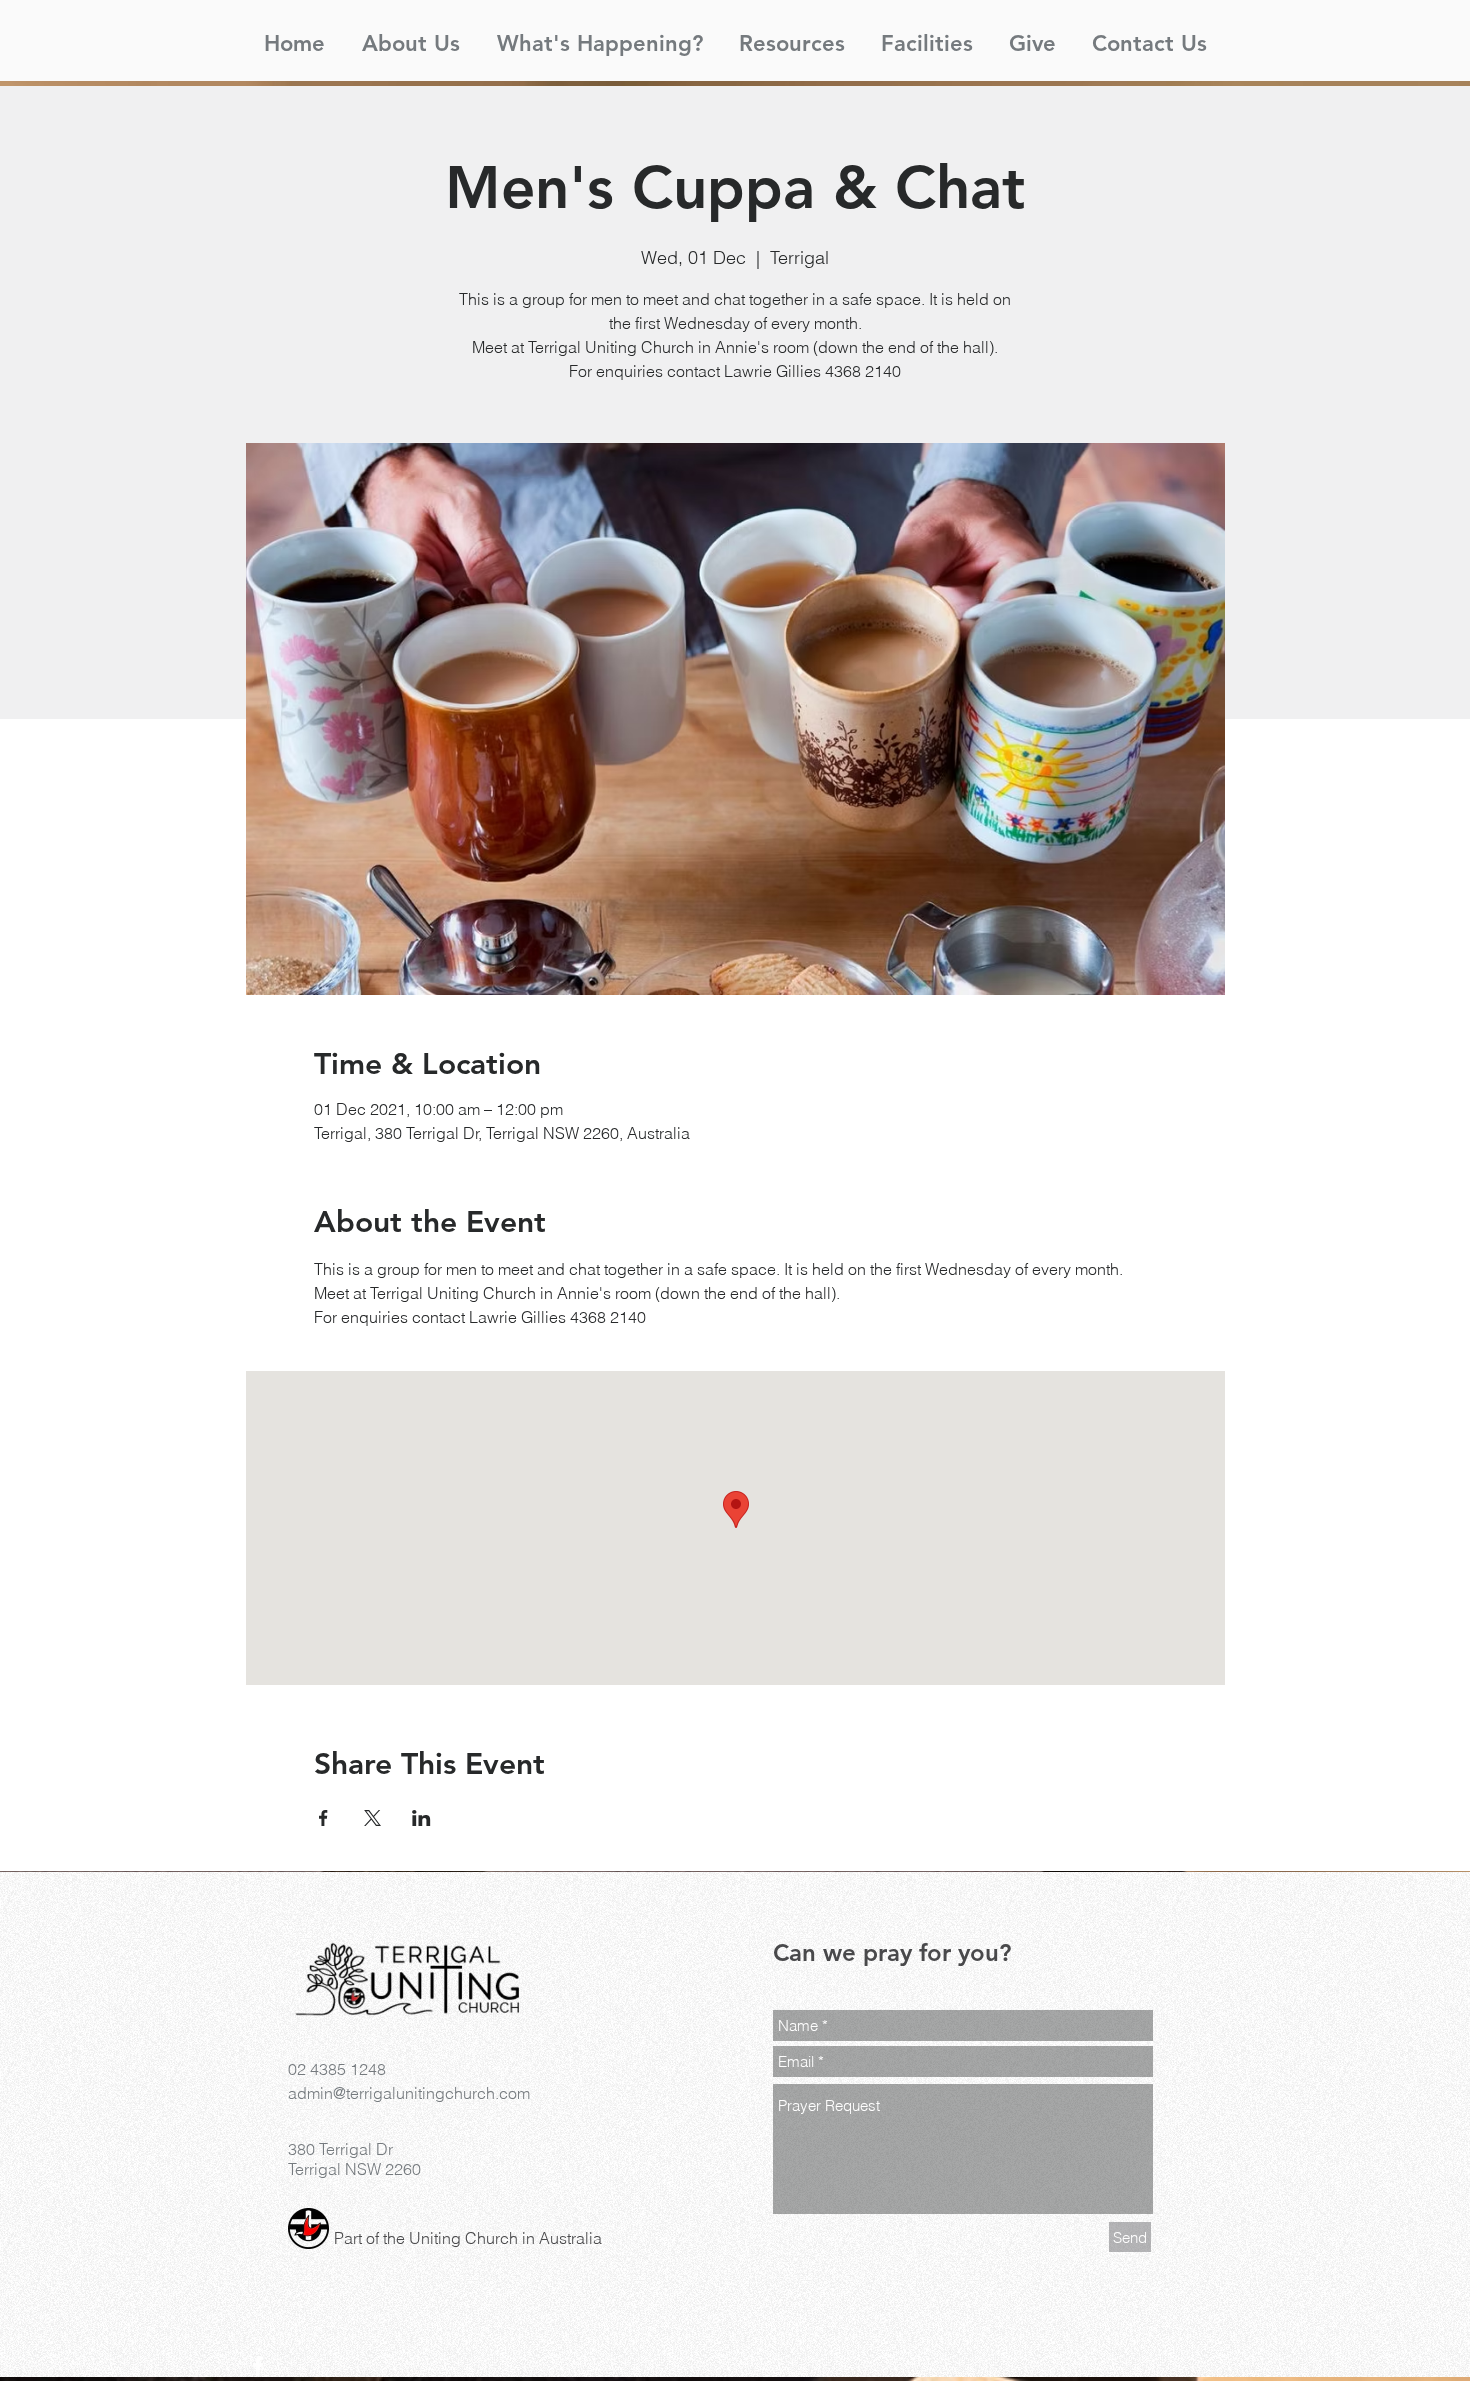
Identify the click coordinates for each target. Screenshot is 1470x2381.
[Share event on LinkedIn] (421, 1818)
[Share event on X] (372, 1818)
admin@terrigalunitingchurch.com (409, 2093)
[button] (410, 35)
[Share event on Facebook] (323, 1818)
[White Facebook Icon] (258, 2366)
